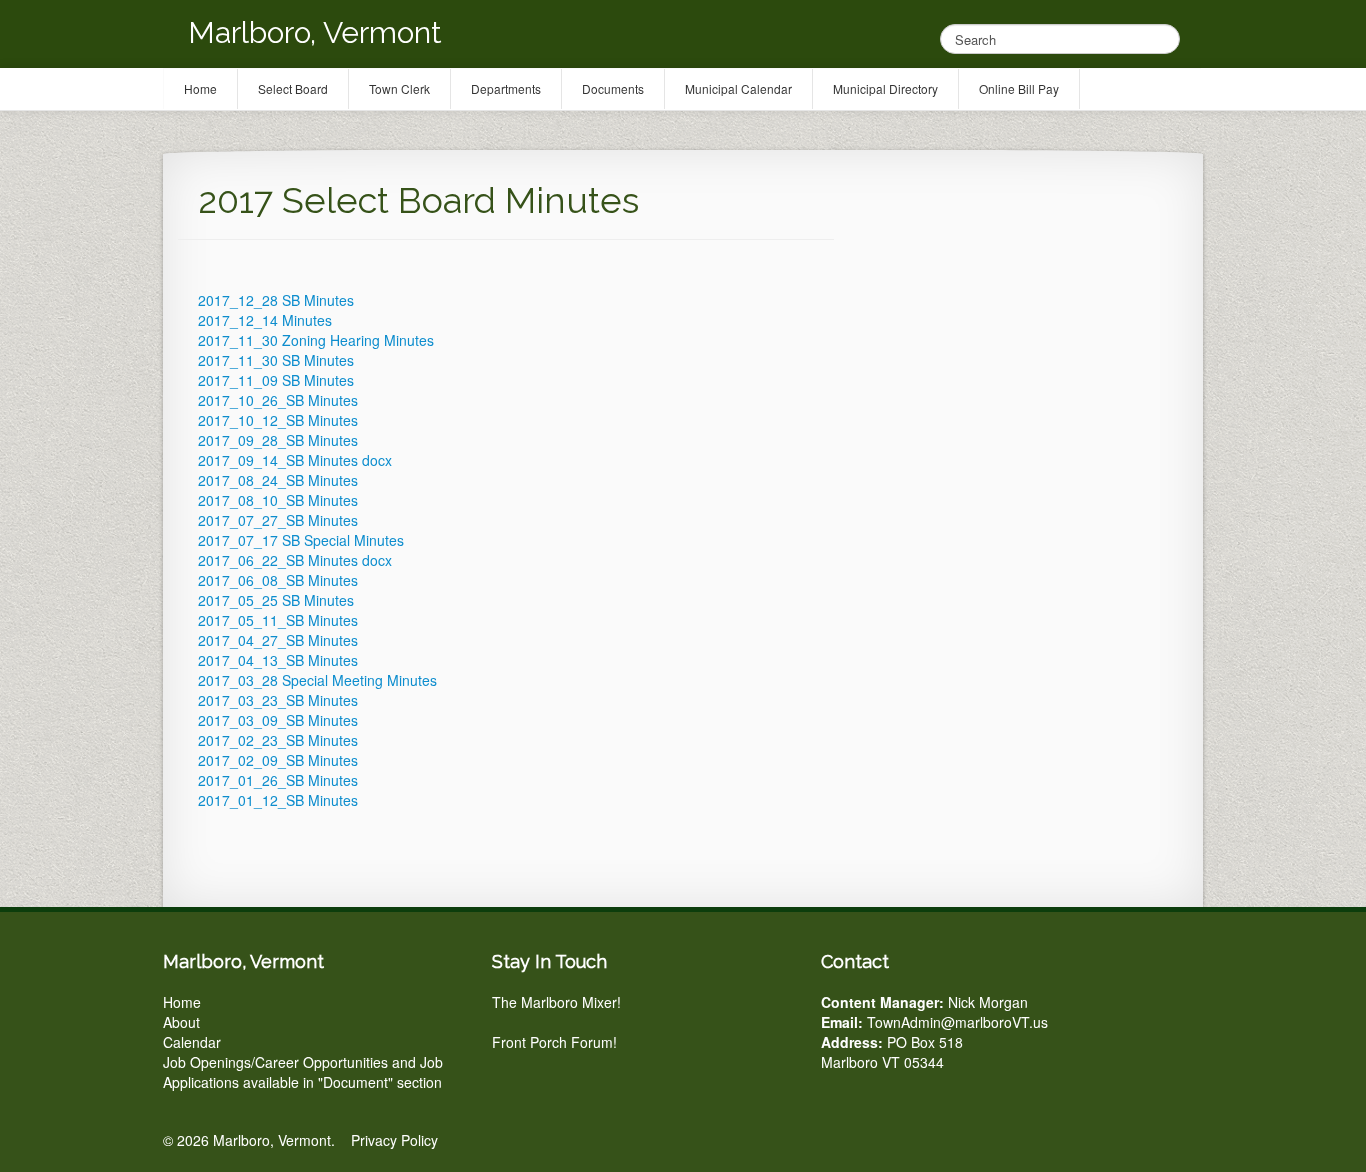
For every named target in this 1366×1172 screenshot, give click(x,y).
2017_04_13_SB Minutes (278, 660)
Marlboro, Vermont (315, 32)
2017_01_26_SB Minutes (278, 780)
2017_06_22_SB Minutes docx (295, 560)
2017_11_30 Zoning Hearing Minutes (316, 340)
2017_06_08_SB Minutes (278, 580)
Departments (506, 88)
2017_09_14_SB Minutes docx (295, 460)
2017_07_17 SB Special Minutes (301, 540)
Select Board (293, 88)
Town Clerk (399, 88)
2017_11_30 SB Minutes (276, 360)
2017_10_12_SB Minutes (278, 420)
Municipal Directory (885, 88)
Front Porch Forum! (554, 1042)
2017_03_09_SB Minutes (278, 720)
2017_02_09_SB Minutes (278, 760)
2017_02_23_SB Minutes (278, 740)
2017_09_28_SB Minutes (278, 440)
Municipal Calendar (738, 88)
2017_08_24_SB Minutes (278, 480)
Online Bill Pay (1019, 88)
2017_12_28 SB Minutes (276, 300)
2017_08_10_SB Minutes (278, 500)
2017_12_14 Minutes (265, 320)
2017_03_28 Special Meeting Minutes (317, 680)
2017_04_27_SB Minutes (278, 640)
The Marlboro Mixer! (556, 1002)
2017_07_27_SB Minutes (278, 520)
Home (182, 1002)
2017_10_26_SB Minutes (278, 400)
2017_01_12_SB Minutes (278, 800)
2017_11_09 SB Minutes (276, 380)
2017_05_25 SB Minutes (276, 600)
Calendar (192, 1042)
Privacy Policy (394, 1140)
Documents (613, 88)
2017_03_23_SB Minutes (278, 700)
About (181, 1022)
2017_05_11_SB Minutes (278, 620)
